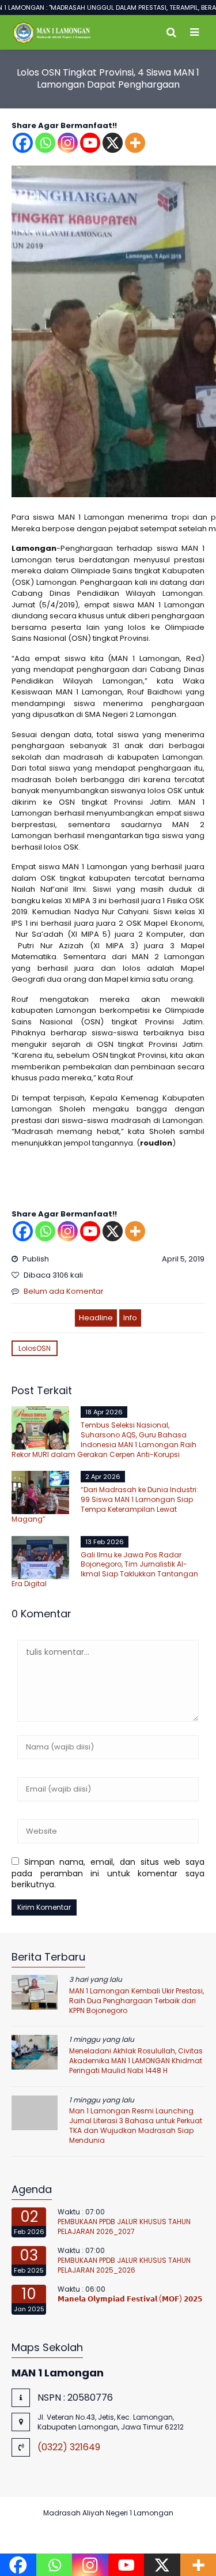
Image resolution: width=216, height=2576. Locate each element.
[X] (113, 143)
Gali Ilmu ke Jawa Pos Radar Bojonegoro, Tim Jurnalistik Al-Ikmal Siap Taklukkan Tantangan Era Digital (105, 1569)
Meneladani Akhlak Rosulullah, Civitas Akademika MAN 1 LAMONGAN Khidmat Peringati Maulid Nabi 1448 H (136, 2061)
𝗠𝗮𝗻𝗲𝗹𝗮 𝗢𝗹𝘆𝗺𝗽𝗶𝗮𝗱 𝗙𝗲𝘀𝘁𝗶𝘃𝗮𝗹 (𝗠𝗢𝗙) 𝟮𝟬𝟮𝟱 (130, 2299)
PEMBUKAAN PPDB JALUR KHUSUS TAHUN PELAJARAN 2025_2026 (124, 2265)
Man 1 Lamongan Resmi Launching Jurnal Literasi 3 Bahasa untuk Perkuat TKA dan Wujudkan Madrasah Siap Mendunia (136, 2125)
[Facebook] (23, 143)
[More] (135, 143)
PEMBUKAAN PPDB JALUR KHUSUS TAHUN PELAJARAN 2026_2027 (124, 2226)
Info (130, 1318)
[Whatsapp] (45, 143)
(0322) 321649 (69, 2447)
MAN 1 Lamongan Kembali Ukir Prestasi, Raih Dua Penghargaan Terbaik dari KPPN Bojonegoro (137, 2001)
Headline (96, 1318)
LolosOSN (35, 1348)
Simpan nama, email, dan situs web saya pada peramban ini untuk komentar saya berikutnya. (108, 1873)
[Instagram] (68, 143)
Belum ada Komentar (64, 1291)
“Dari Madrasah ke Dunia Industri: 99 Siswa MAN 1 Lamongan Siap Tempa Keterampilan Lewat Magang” (105, 1504)
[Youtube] (90, 143)
